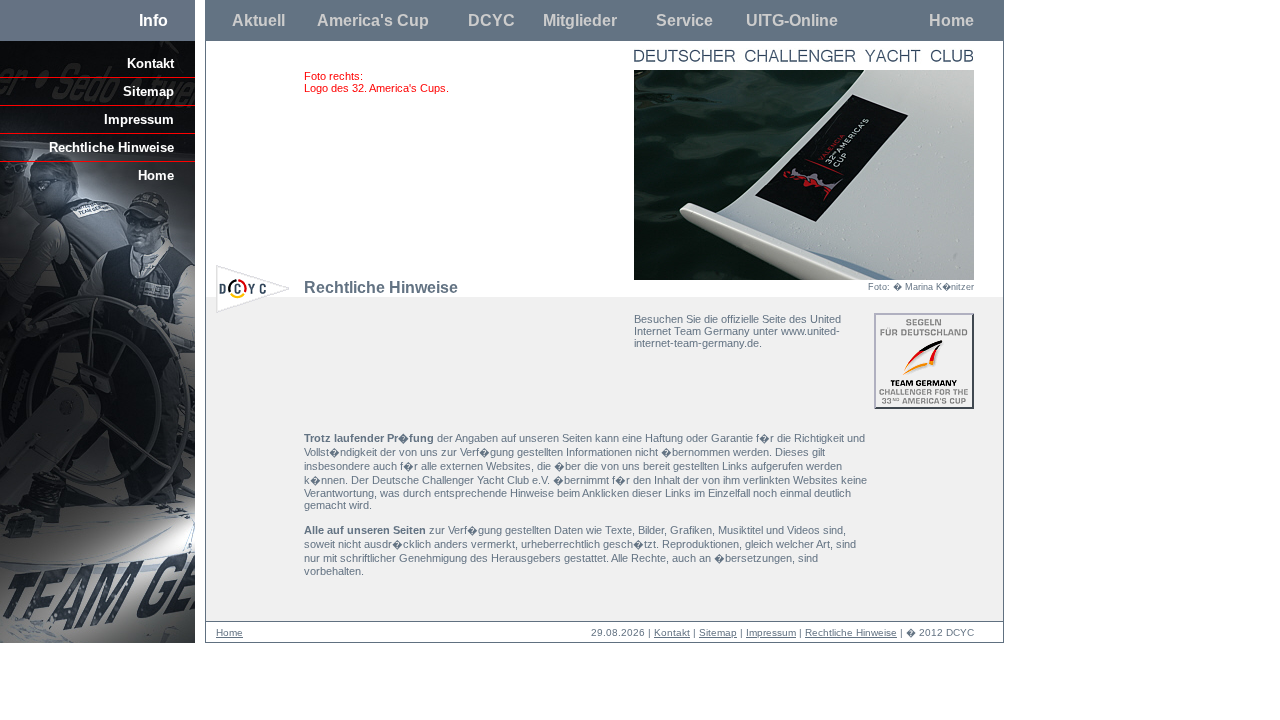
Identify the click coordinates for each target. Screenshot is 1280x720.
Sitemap (148, 91)
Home (951, 20)
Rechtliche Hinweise (111, 147)
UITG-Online (792, 20)
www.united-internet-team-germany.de (737, 337)
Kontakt (150, 63)
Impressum (139, 119)
